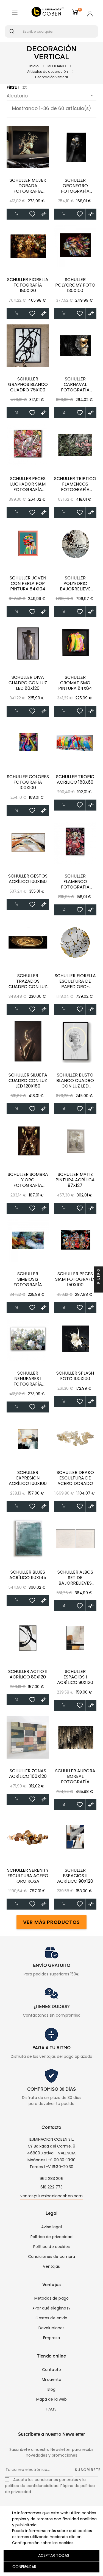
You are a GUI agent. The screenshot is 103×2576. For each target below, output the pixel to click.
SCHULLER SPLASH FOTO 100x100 (75, 1376)
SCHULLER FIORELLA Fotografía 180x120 (28, 285)
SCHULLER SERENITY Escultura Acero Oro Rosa (28, 1876)
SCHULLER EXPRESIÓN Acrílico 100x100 (28, 1478)
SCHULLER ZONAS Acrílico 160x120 (28, 1774)
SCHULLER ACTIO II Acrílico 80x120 (28, 1674)
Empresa (52, 2338)
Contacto (51, 2370)
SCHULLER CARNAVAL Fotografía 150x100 (75, 385)
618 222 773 (52, 2187)
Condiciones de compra (52, 2257)
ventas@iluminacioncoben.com (52, 2196)
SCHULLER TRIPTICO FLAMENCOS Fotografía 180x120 (75, 484)
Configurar (24, 2567)
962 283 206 (51, 2179)
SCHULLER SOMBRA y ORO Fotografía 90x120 (28, 1180)
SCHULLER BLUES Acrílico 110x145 (28, 1575)
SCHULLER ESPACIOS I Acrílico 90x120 (75, 1677)
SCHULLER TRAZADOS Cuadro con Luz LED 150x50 (28, 981)
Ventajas (51, 2266)
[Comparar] (44, 214)
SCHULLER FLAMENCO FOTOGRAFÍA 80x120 (75, 882)
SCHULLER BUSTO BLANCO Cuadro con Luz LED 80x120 (75, 1081)
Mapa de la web (52, 2399)
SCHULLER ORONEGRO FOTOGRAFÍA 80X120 (75, 186)
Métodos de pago (51, 2298)
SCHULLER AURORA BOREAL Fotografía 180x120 (75, 1776)
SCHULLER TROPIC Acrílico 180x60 (75, 780)
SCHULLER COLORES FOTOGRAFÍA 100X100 (28, 782)
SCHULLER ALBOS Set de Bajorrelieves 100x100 (75, 1578)
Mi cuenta (51, 2379)
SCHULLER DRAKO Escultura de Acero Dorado (75, 1478)
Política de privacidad (51, 2237)
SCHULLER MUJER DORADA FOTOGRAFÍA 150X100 (28, 186)
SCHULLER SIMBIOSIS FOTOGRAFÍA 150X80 (28, 1279)
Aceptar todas (54, 2555)
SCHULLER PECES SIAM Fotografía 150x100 (75, 1279)
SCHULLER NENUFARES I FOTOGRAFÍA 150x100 (28, 1379)
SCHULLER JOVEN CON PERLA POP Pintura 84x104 (28, 584)
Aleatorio (50, 96)
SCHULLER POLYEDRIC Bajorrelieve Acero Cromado (75, 584)
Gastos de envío (51, 2318)
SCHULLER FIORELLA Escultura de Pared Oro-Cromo (75, 981)
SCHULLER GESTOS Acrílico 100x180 (28, 879)
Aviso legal (51, 2227)
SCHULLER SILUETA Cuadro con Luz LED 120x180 (28, 1081)
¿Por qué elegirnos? (51, 2308)
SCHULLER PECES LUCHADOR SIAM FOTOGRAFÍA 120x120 (28, 484)
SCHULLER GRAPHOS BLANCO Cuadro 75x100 (28, 385)
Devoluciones (52, 2328)
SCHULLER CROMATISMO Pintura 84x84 (75, 683)
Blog (52, 2389)
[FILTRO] (99, 1288)
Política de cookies (51, 2247)
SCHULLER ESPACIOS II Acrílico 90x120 (75, 1876)
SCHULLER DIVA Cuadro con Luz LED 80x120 (28, 683)
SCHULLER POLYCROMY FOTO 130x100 (75, 285)
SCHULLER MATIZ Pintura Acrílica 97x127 (75, 1180)
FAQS (51, 2409)
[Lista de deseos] (32, 214)
